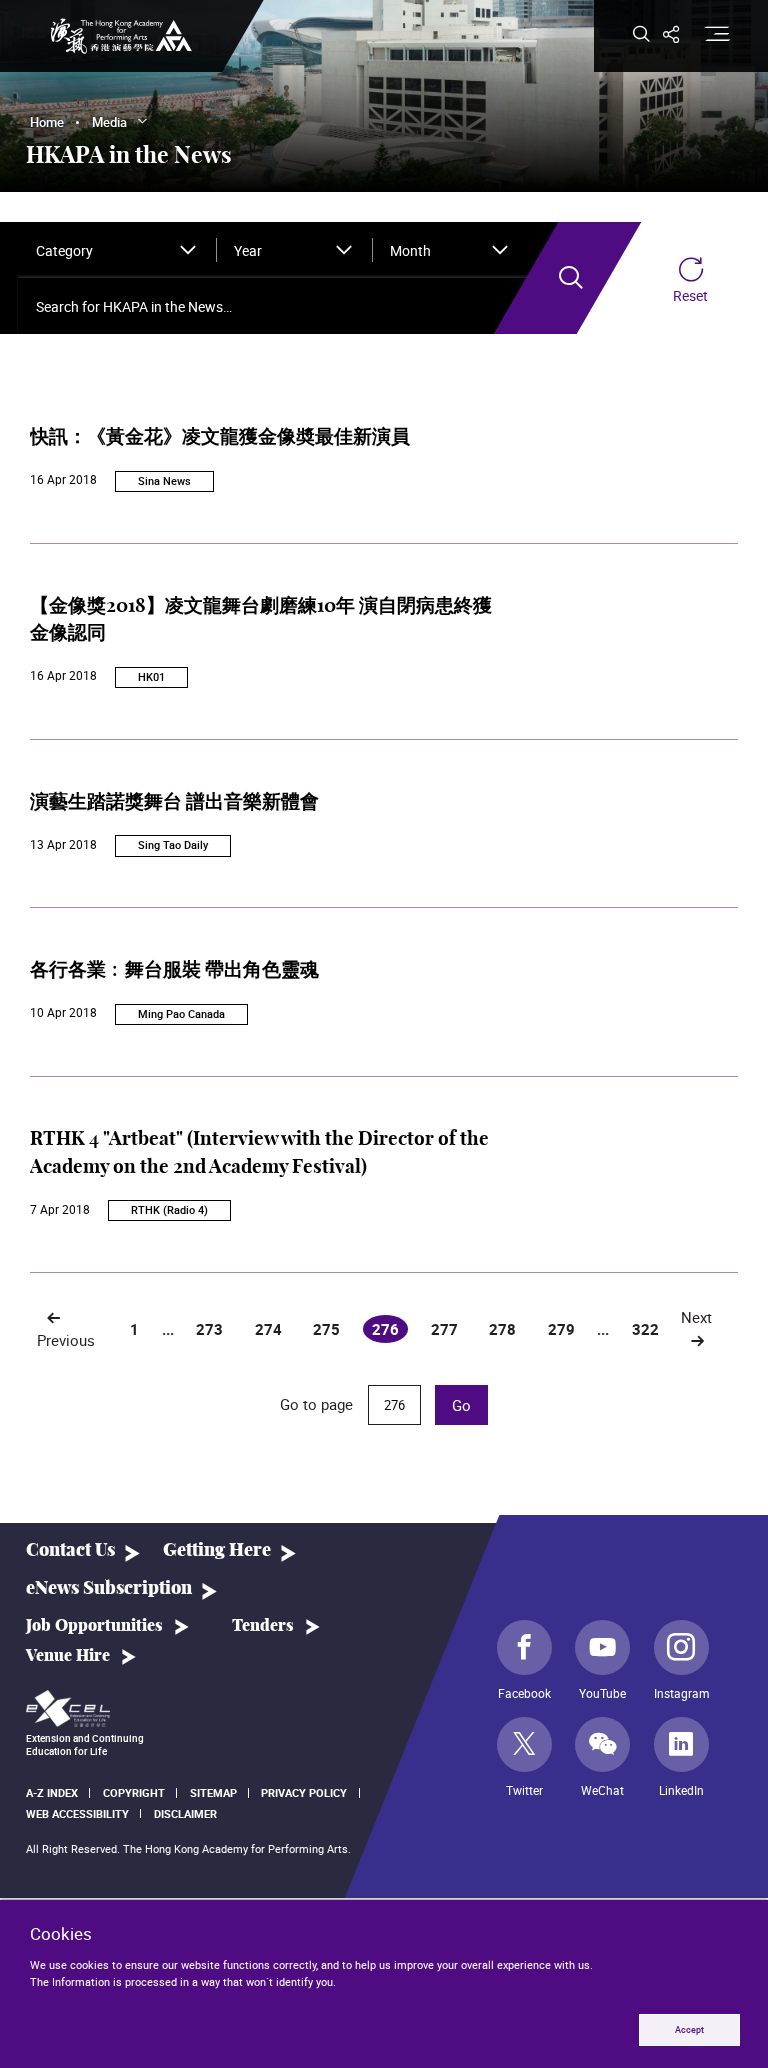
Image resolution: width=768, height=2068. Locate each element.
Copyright (134, 1792)
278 (502, 1329)
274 (268, 1329)
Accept (689, 2029)
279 (561, 1329)
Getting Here (217, 1550)
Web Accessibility (77, 1813)
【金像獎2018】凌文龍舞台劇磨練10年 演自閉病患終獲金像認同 (261, 620)
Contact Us (70, 1550)
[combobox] (117, 250)
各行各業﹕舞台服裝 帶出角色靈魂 (174, 970)
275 (326, 1329)
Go (461, 1405)
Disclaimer (185, 1813)
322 (645, 1329)
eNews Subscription (109, 1588)
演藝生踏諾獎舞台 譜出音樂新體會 (174, 802)
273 (209, 1329)
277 (444, 1329)
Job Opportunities (94, 1626)
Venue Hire (68, 1656)
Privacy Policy (304, 1792)
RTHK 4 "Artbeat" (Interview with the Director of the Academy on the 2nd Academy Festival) (259, 1153)
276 (389, 1331)
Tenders (263, 1626)
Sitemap (213, 1792)
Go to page (318, 1404)
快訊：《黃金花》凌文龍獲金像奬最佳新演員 (220, 437)
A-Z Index (52, 1792)
